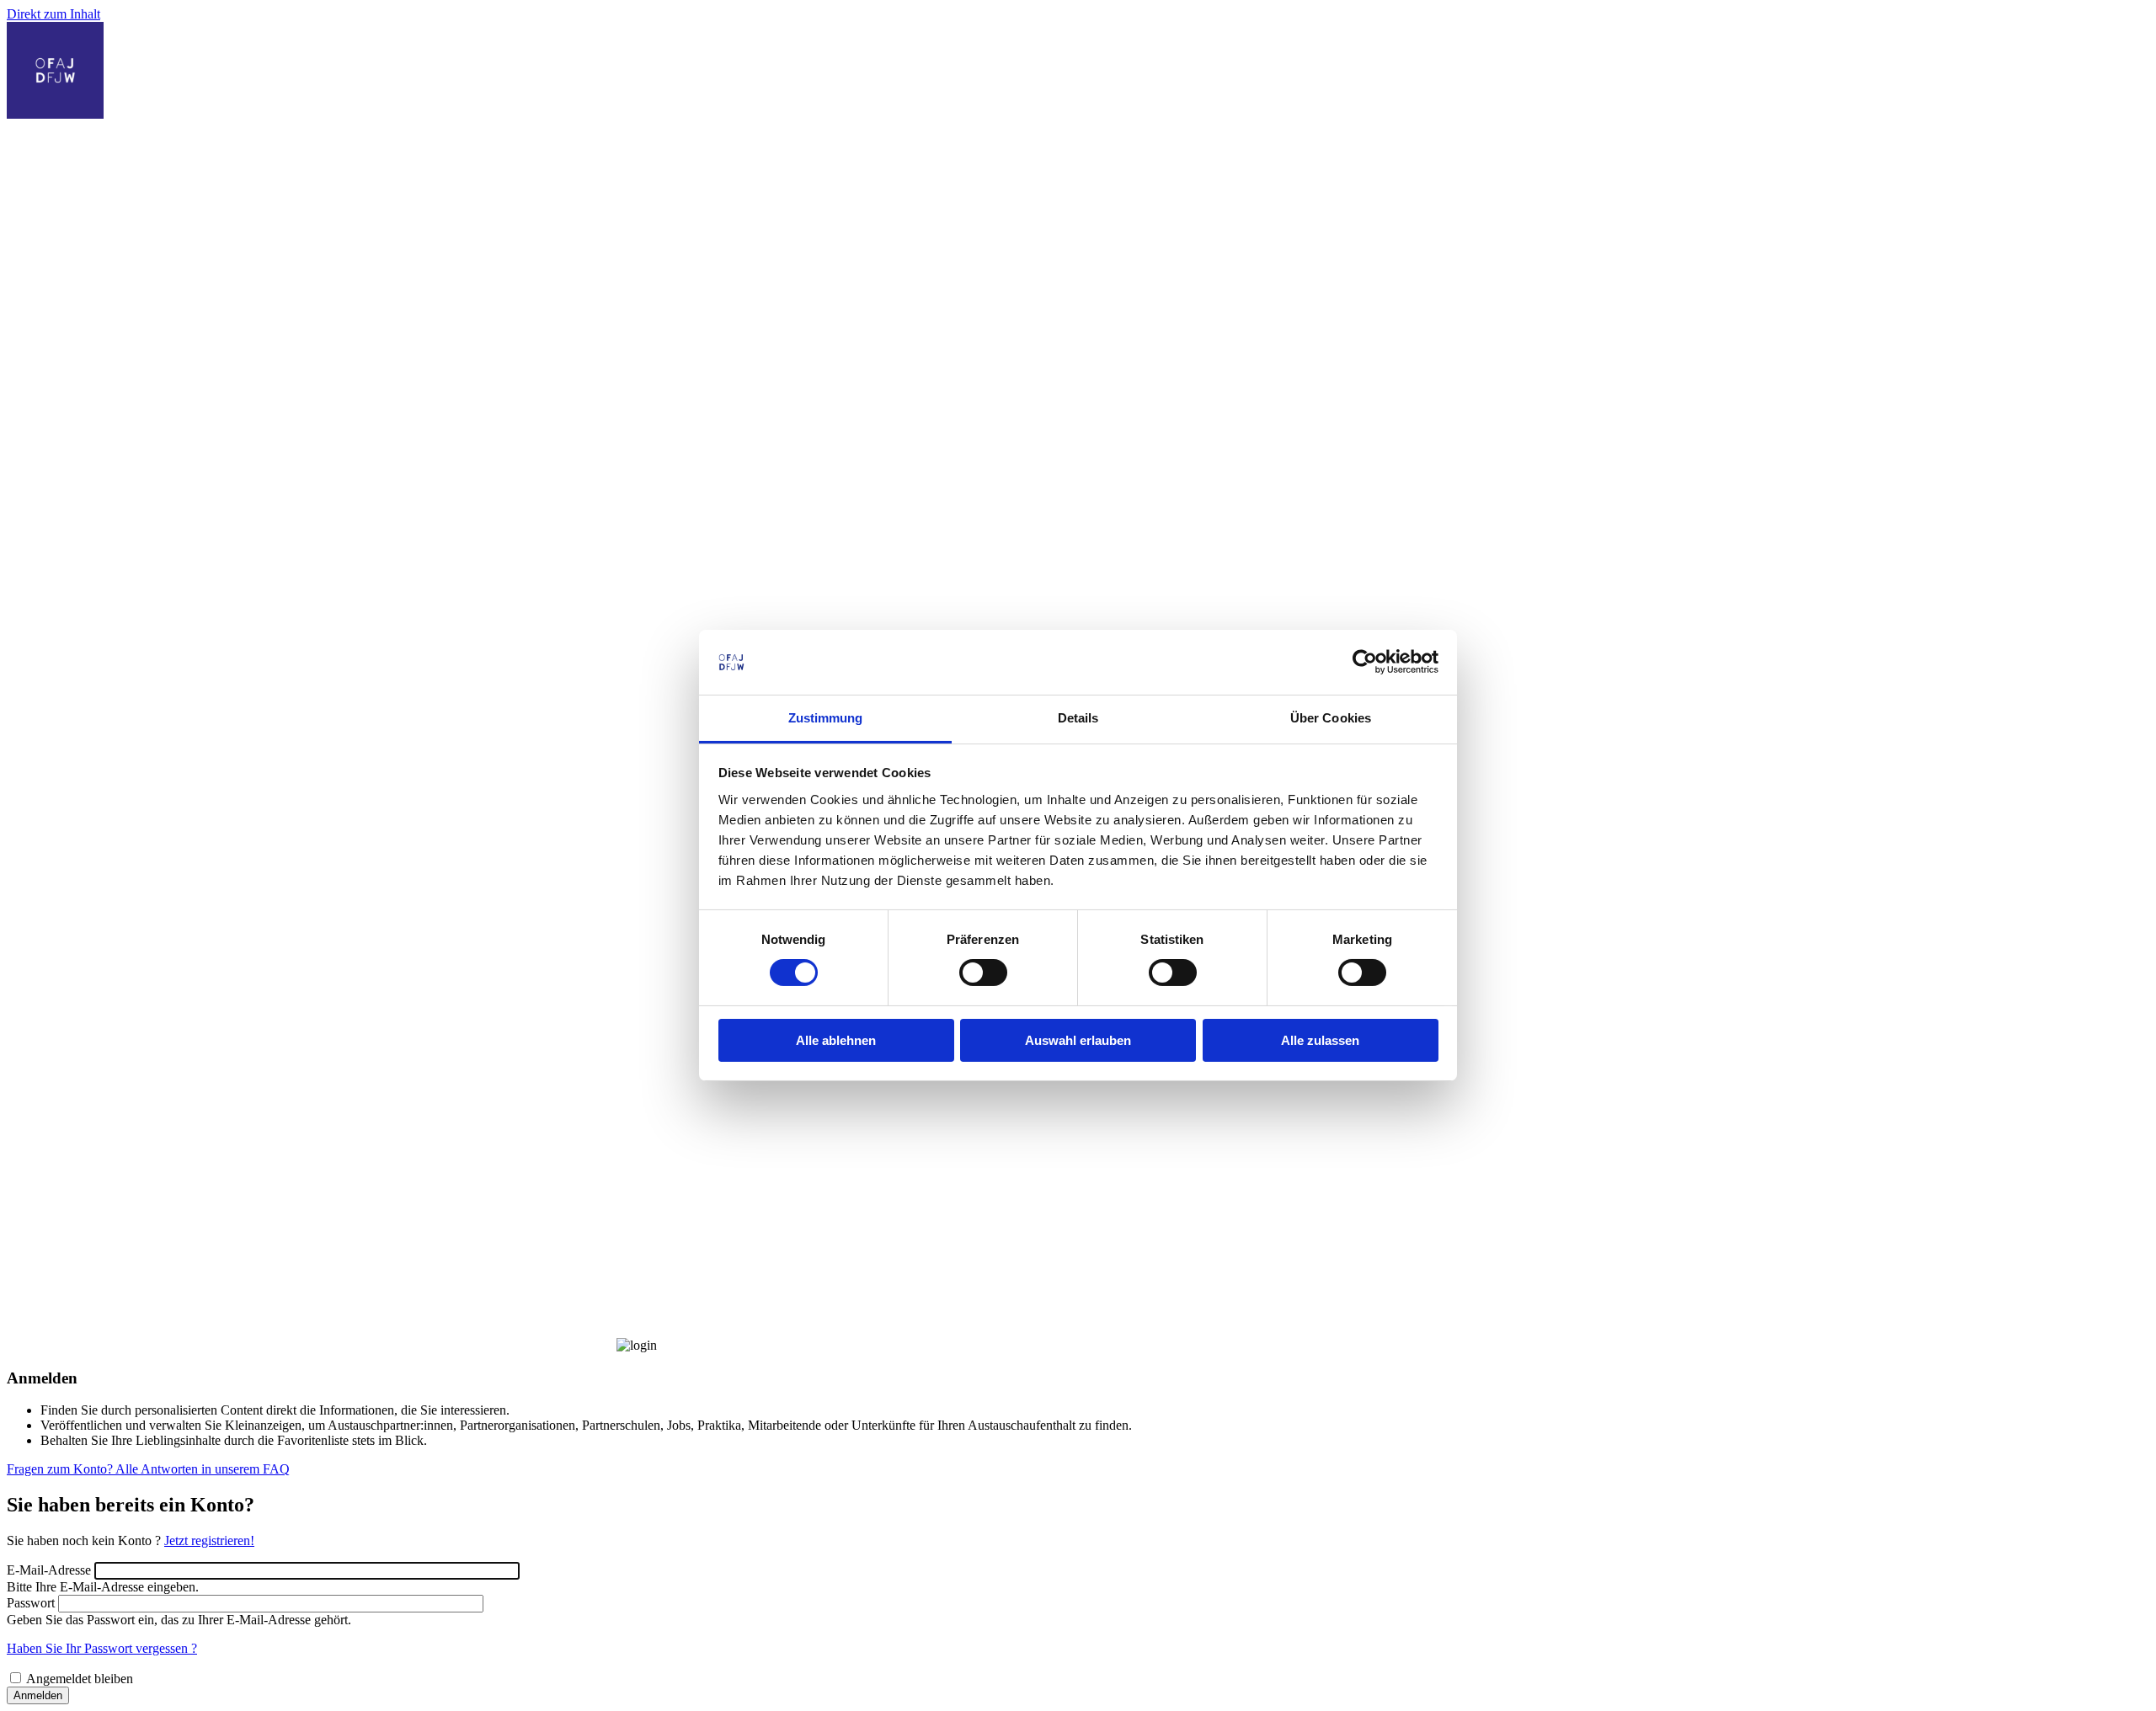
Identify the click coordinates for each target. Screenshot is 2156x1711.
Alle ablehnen (836, 1040)
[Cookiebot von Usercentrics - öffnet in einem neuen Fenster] (1365, 662)
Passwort (31, 1603)
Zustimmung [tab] (826, 718)
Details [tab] (1078, 718)
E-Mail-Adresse (49, 1570)
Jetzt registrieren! (209, 1540)
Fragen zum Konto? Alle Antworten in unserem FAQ (148, 1469)
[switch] (983, 973)
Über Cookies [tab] (1331, 718)
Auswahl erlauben (1078, 1040)
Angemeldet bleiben (80, 1679)
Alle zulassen (1320, 1040)
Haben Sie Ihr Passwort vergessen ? (102, 1648)
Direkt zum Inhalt (53, 14)
